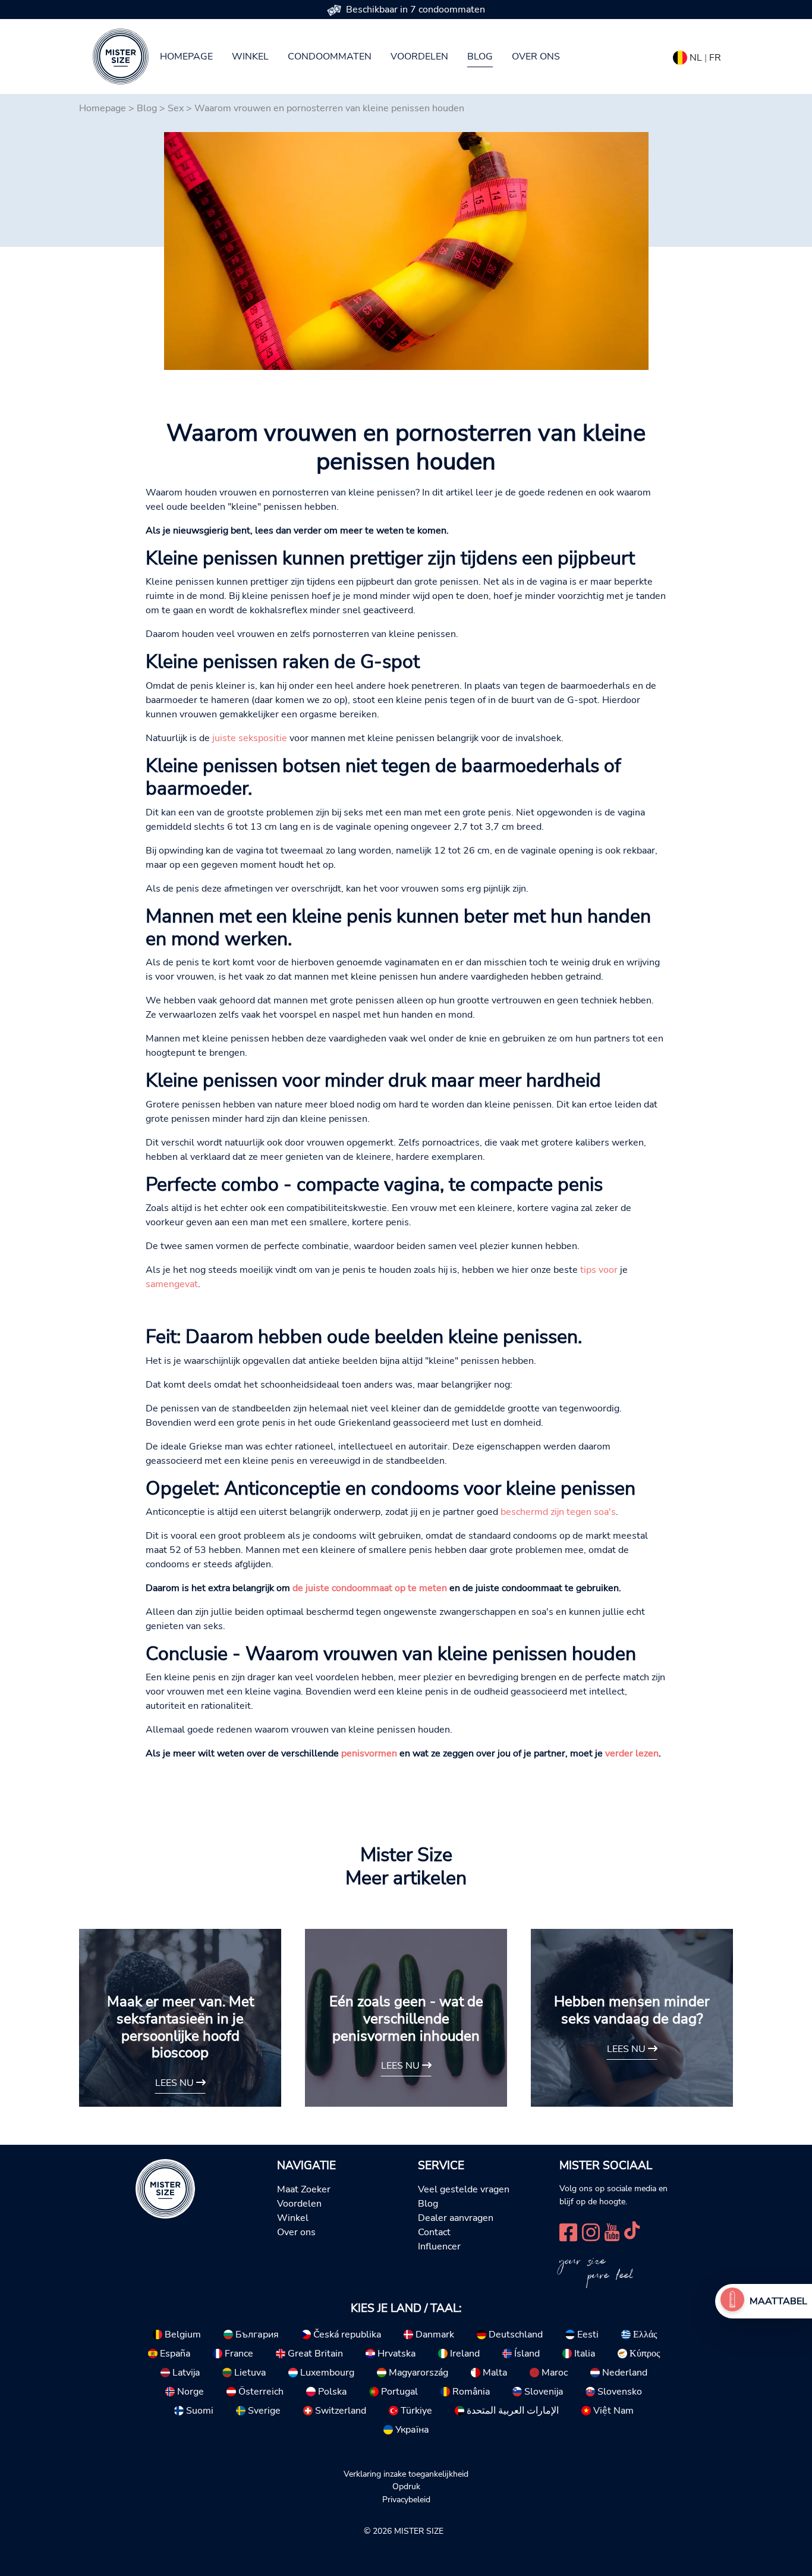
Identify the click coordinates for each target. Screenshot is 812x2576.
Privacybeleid (406, 2499)
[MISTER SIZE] (165, 2188)
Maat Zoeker (304, 2189)
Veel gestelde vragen (464, 2189)
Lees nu (176, 2083)
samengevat (172, 1284)
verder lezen (632, 1753)
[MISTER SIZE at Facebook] (568, 2231)
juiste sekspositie (250, 738)
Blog (480, 57)
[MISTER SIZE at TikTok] (632, 2231)
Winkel (250, 57)
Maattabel (778, 2301)
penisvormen (369, 1753)
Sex (176, 108)
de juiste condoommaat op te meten (370, 1588)
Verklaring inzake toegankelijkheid (406, 2474)
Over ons (536, 57)
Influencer (439, 2246)
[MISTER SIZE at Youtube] (612, 2231)
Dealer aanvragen (456, 2218)
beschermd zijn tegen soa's (558, 1512)
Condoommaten (330, 57)
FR (715, 58)
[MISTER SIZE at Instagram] (591, 2231)
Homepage (186, 57)
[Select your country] (680, 55)
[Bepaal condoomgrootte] (732, 2301)
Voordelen (419, 57)
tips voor (599, 1270)
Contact (434, 2232)
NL (696, 58)
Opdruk (406, 2486)
